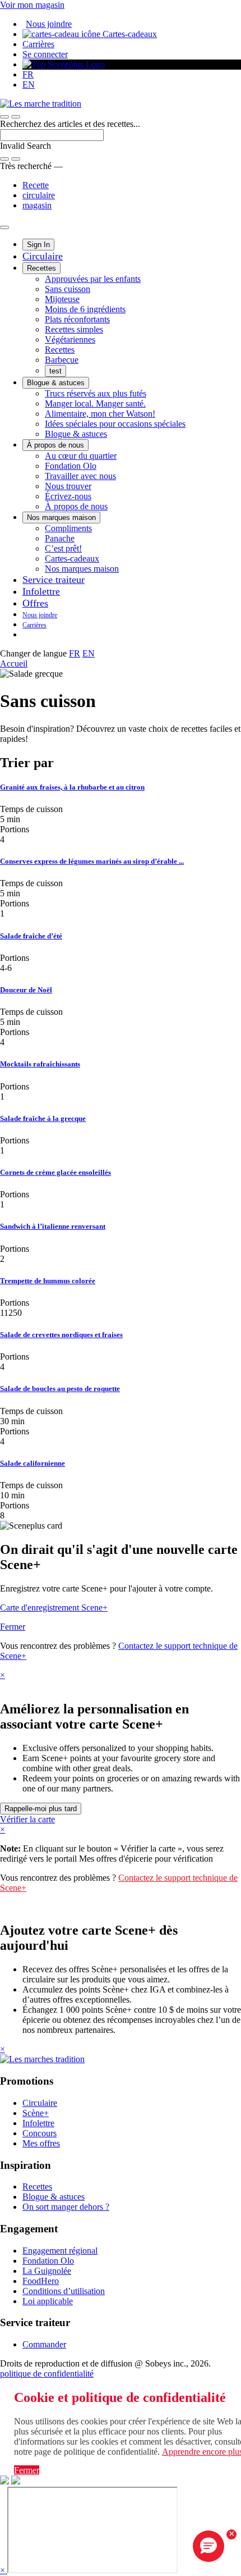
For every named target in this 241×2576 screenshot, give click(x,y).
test (55, 371)
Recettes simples (74, 329)
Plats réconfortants (77, 319)
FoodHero (41, 2281)
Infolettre (41, 591)
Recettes (41, 268)
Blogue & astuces (56, 383)
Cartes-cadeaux (129, 34)
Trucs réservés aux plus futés (96, 393)
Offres (35, 603)
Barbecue (62, 360)
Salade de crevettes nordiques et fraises (61, 1335)
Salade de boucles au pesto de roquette (60, 1389)
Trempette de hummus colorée (48, 1281)
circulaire (39, 195)
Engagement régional (60, 2251)
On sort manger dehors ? (66, 2207)
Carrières (38, 44)
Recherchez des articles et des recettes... (70, 124)
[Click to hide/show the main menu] (4, 227)
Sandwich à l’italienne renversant (53, 1226)
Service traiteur (54, 580)
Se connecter (45, 54)
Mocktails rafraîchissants (40, 1064)
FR (28, 74)
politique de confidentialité (47, 2374)
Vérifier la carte (27, 1819)
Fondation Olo (71, 466)
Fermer (13, 1627)
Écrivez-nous (68, 496)
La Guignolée (47, 2271)
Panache (60, 538)
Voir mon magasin (32, 5)
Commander (44, 2344)
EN (29, 85)
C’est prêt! (63, 548)
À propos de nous (55, 445)
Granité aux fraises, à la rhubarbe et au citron (72, 787)
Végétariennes (70, 339)
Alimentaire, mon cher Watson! (100, 414)
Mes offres (41, 2143)
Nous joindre (49, 24)
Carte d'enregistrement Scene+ (54, 1608)
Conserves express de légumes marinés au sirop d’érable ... (92, 861)
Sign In (38, 245)
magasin (37, 205)
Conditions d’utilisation (64, 2291)
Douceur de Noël (26, 990)
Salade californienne (33, 1463)
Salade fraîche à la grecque (43, 1118)
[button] (16, 117)
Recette (36, 185)
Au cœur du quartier (81, 456)
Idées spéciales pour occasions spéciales (115, 424)
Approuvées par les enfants (93, 279)
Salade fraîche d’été (31, 936)
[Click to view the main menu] (4, 117)
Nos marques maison (61, 518)
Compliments (68, 528)
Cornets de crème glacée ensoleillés (55, 1172)
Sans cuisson (68, 289)
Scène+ (36, 2113)
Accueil (14, 664)
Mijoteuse (62, 299)
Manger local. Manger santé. (95, 404)
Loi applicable (48, 2301)
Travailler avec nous (80, 476)
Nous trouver (68, 486)
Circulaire (43, 256)
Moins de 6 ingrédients (85, 309)
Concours (40, 2133)
